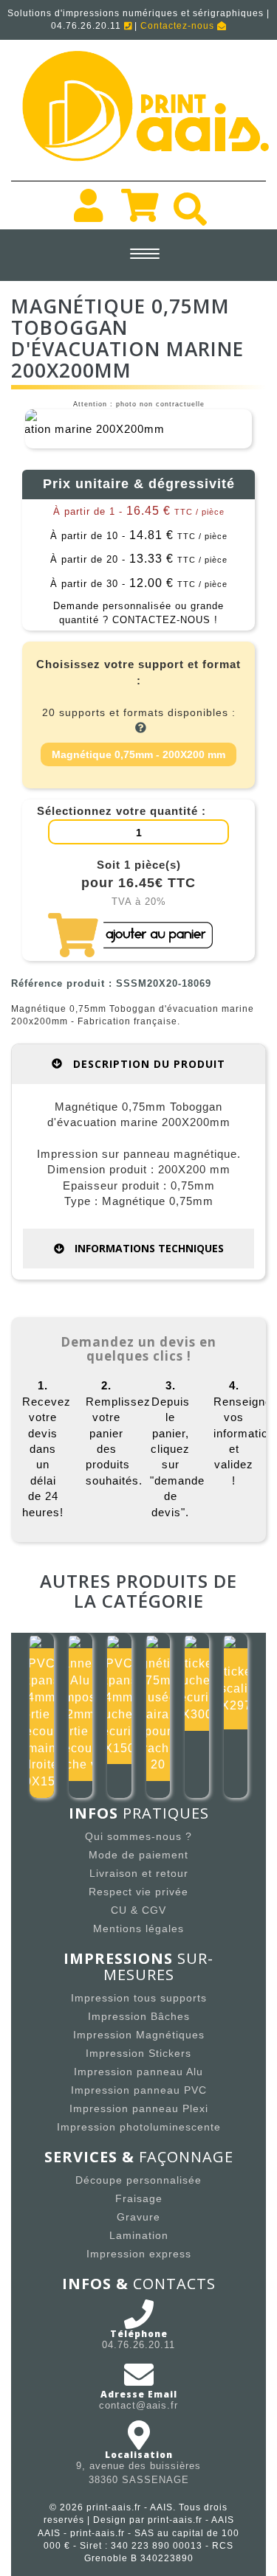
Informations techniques (148, 1248)
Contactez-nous (179, 26)
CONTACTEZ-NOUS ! (165, 620)
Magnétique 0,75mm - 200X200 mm (138, 754)
